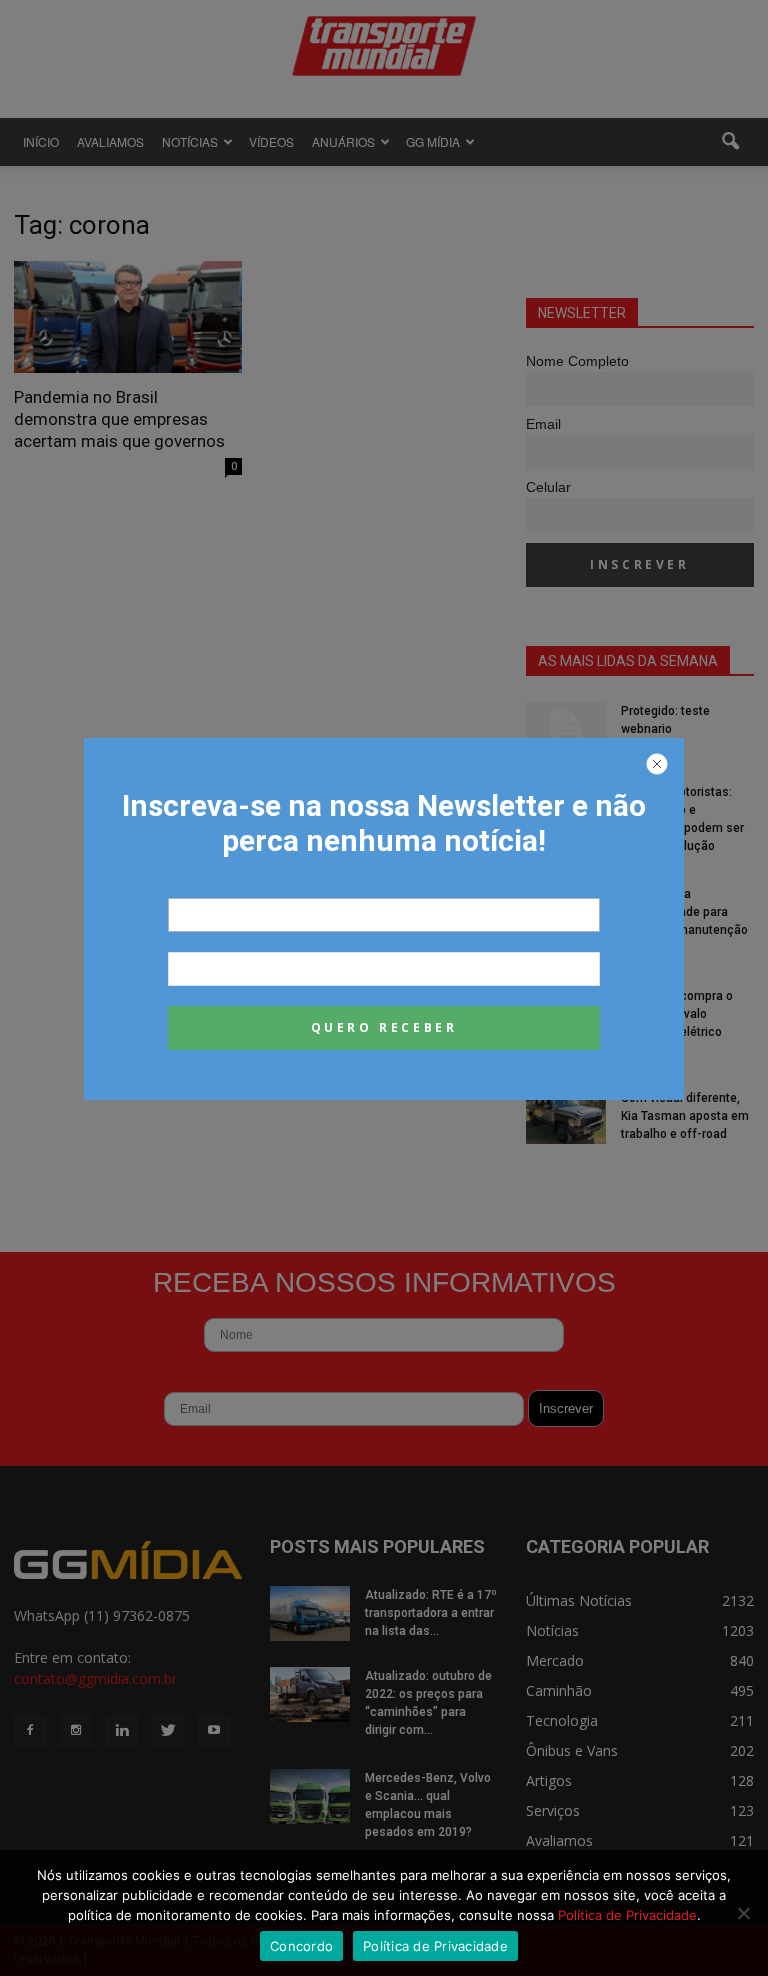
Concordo (301, 1946)
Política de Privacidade (627, 1915)
